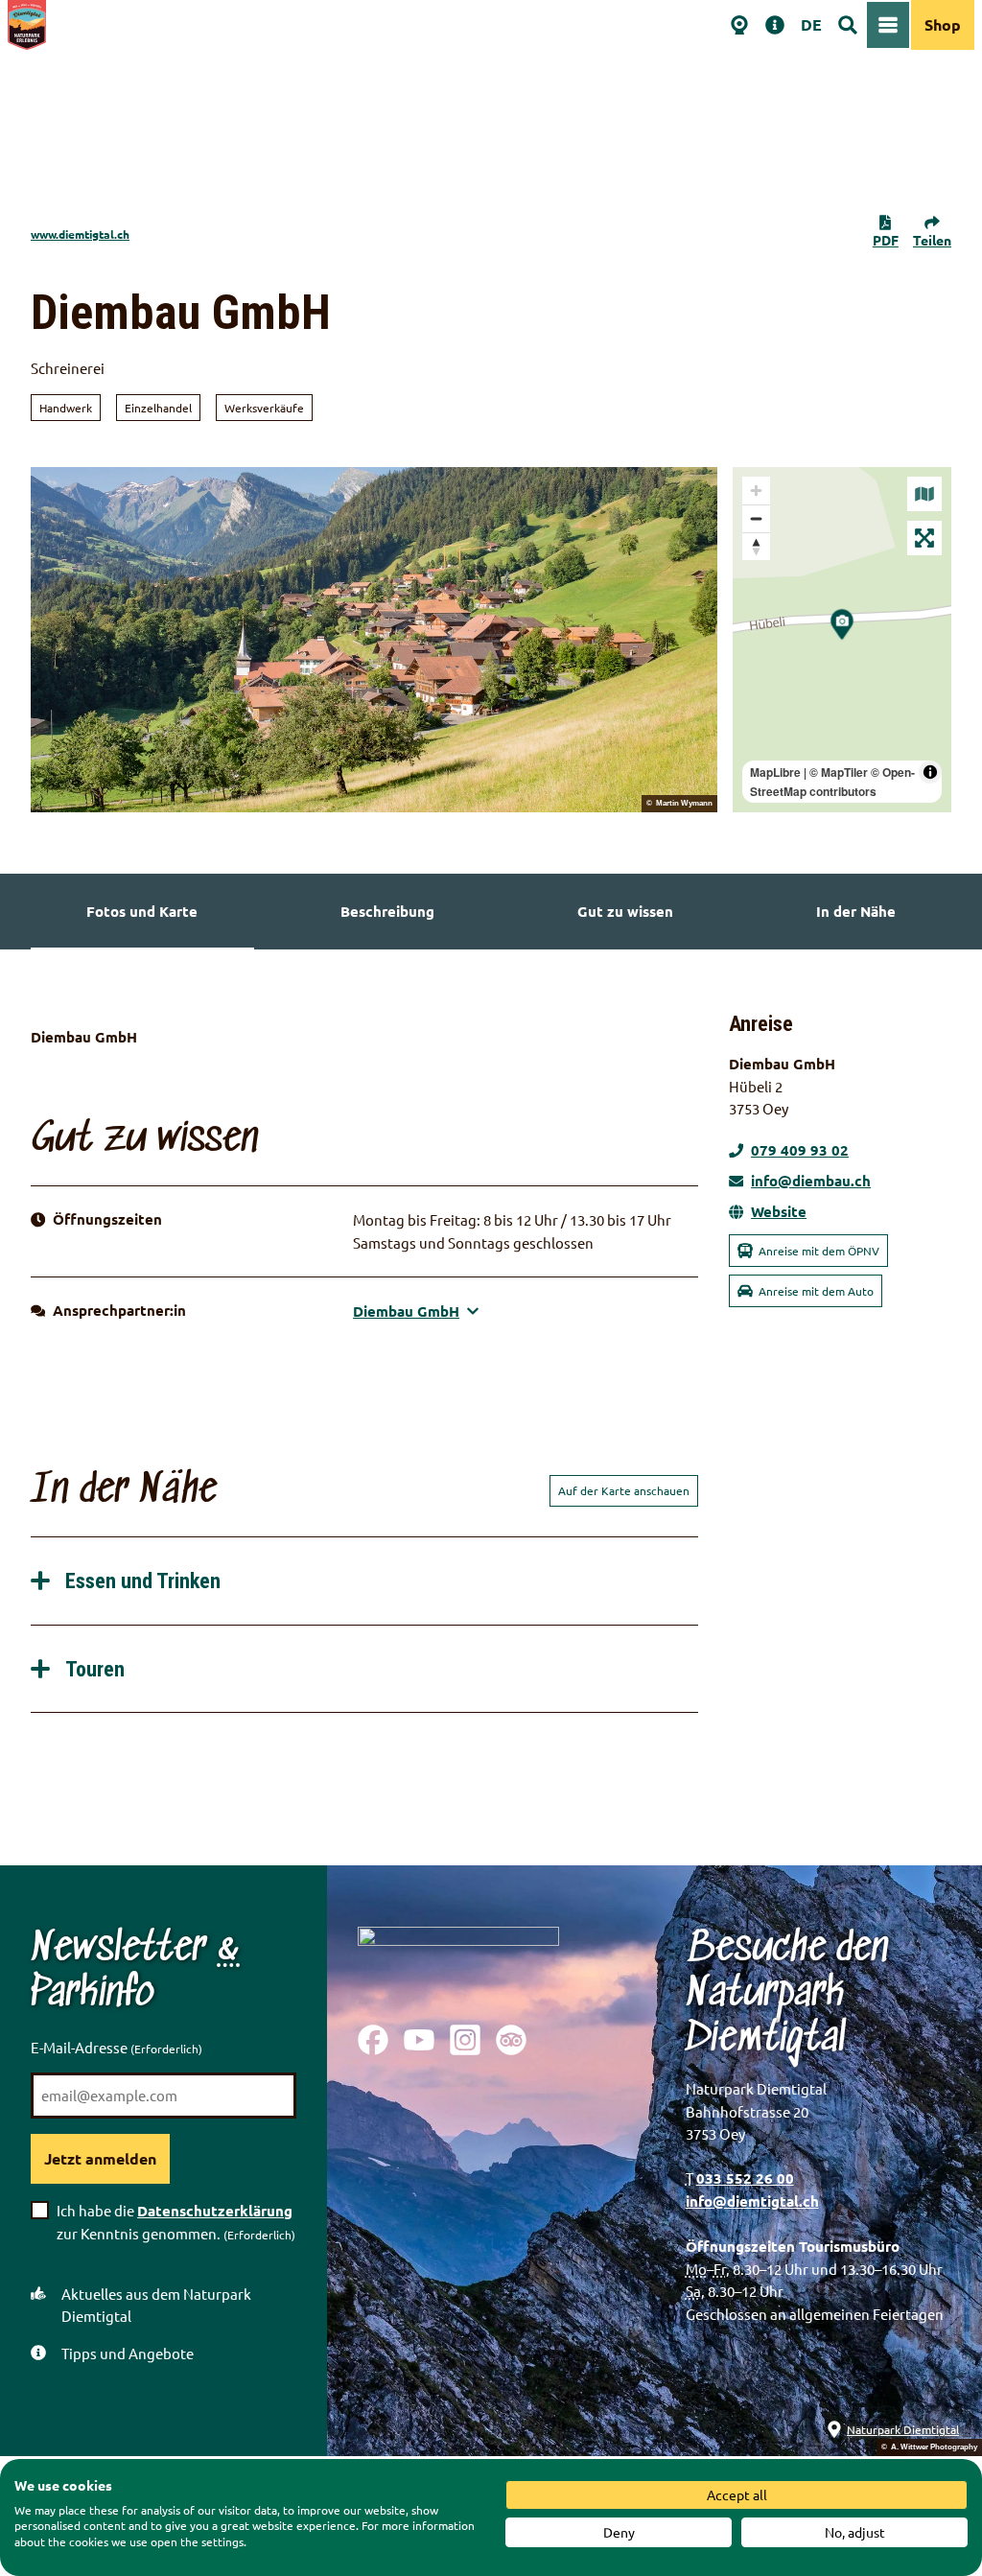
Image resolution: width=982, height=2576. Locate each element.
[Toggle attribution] (930, 772)
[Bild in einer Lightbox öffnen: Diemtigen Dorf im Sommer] (374, 640)
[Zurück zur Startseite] (27, 25)
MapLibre (775, 772)
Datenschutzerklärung (215, 2211)
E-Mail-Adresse (117, 2047)
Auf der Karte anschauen (624, 1490)
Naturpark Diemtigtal (903, 2429)
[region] (842, 640)
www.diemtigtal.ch (80, 234)
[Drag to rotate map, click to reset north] (756, 546)
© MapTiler (839, 772)
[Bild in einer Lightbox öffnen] (458, 1960)
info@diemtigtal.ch (752, 2201)
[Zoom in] (756, 491)
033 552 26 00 (745, 2178)
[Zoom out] (756, 518)
